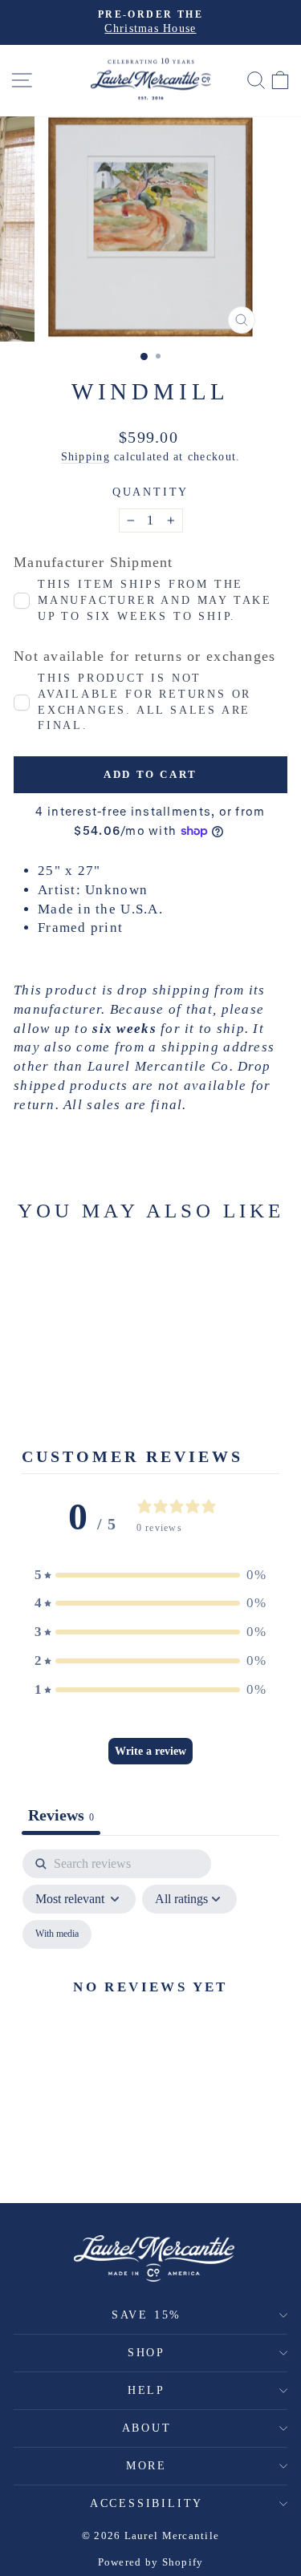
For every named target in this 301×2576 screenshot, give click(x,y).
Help (146, 2390)
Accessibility (146, 2503)
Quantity (150, 492)
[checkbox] (57, 1934)
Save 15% (146, 2315)
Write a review (150, 1751)
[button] (151, 1575)
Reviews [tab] (61, 1815)
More (146, 2466)
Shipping (85, 456)
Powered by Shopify (151, 2562)
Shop (146, 2353)
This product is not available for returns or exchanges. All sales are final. (144, 702)
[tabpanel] (150, 2005)
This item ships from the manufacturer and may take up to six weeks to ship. (155, 600)
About (147, 2428)
